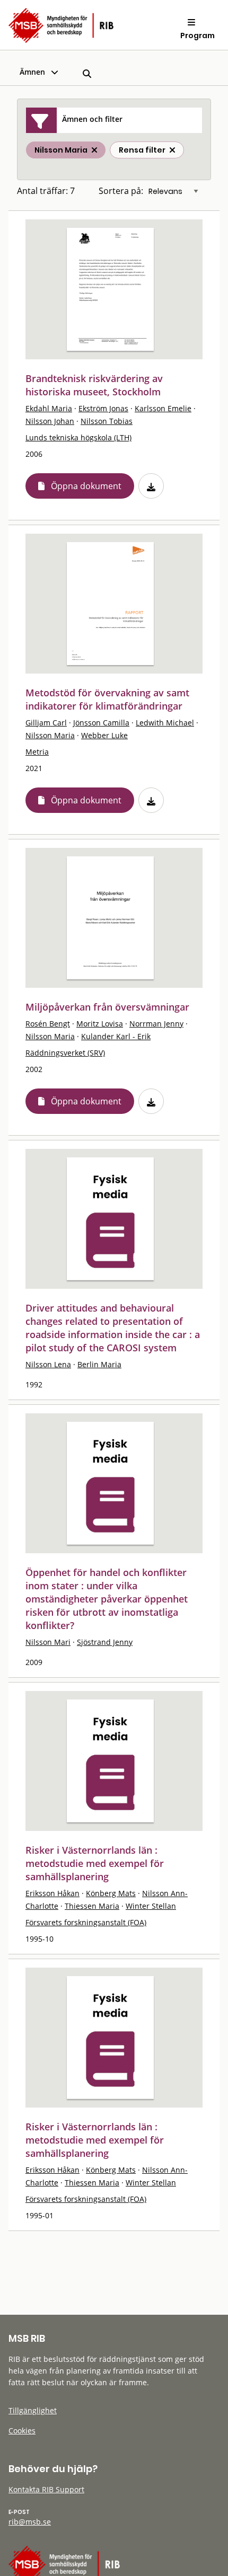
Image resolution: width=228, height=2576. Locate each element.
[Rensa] (172, 150)
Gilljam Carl (46, 723)
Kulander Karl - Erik (116, 1036)
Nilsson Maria (50, 735)
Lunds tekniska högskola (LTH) (78, 437)
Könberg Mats (111, 1893)
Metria (37, 752)
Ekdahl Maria (49, 408)
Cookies (22, 2431)
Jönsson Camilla (101, 723)
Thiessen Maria (92, 1906)
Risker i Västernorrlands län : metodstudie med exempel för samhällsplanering (95, 1863)
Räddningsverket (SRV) (65, 1053)
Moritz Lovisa (100, 1024)
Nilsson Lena (48, 1364)
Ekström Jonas (103, 408)
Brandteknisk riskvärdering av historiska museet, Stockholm (94, 385)
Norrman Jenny (156, 1024)
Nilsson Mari (48, 1642)
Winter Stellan (151, 1906)
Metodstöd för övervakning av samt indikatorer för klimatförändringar (107, 699)
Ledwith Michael (165, 723)
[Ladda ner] (151, 486)
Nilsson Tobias (107, 421)
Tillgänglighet (33, 2410)
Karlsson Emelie (163, 408)
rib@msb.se (30, 2522)
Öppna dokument (86, 486)
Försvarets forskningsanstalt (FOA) (86, 1922)
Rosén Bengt (48, 1024)
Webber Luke (104, 735)
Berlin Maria (99, 1364)
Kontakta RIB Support (46, 2489)
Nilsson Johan (50, 421)
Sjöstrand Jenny (105, 1642)
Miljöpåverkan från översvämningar (107, 1007)
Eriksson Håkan (52, 1893)
